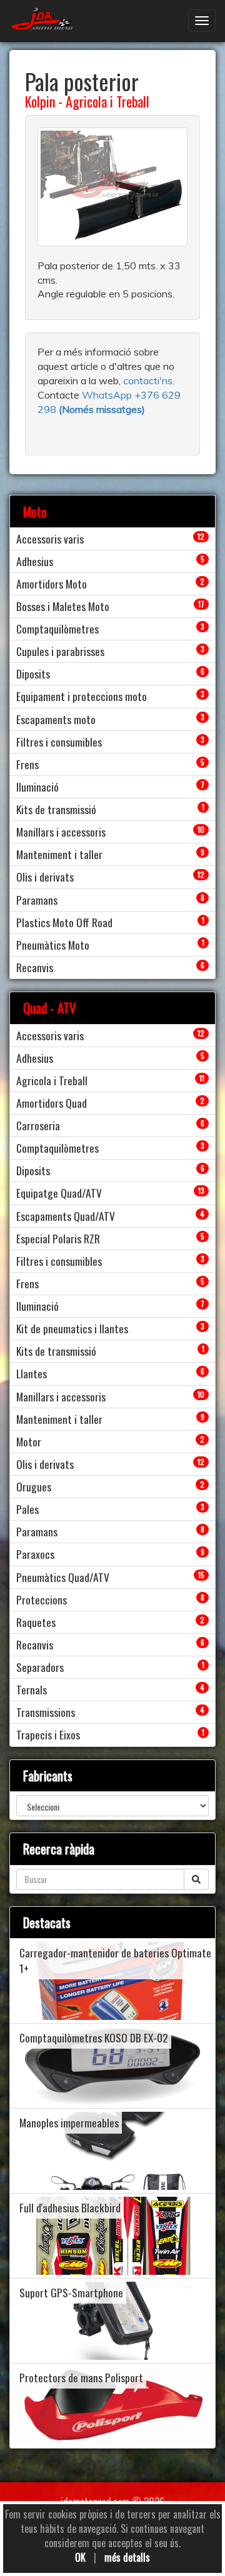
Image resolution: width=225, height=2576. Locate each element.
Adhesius (35, 561)
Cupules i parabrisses (60, 651)
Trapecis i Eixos (48, 1734)
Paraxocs (35, 1554)
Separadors (40, 1667)
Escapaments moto (56, 719)
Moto (35, 511)
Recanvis (35, 967)
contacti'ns (148, 380)
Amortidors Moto (52, 584)
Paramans (37, 900)
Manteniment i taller (59, 854)
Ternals (32, 1689)
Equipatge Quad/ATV (59, 1193)
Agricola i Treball (107, 101)
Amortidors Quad (52, 1103)
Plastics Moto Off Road (64, 922)
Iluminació (37, 787)
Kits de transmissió (56, 809)
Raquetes (36, 1622)
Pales (27, 1509)
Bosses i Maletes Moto (63, 606)
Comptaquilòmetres (57, 629)
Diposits (33, 674)
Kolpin (40, 101)
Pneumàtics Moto (53, 945)
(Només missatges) (102, 409)
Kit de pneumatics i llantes (72, 1328)
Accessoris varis (50, 539)
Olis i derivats (45, 877)
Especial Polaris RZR (58, 1238)
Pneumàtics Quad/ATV (63, 1577)
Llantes (32, 1373)
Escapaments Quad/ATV (66, 1216)
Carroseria (38, 1125)
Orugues (34, 1486)
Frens (27, 764)
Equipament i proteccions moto (82, 696)
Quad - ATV (50, 1007)
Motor (29, 1441)
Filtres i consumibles (59, 742)
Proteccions (42, 1599)
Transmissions (46, 1712)
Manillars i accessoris (61, 832)
